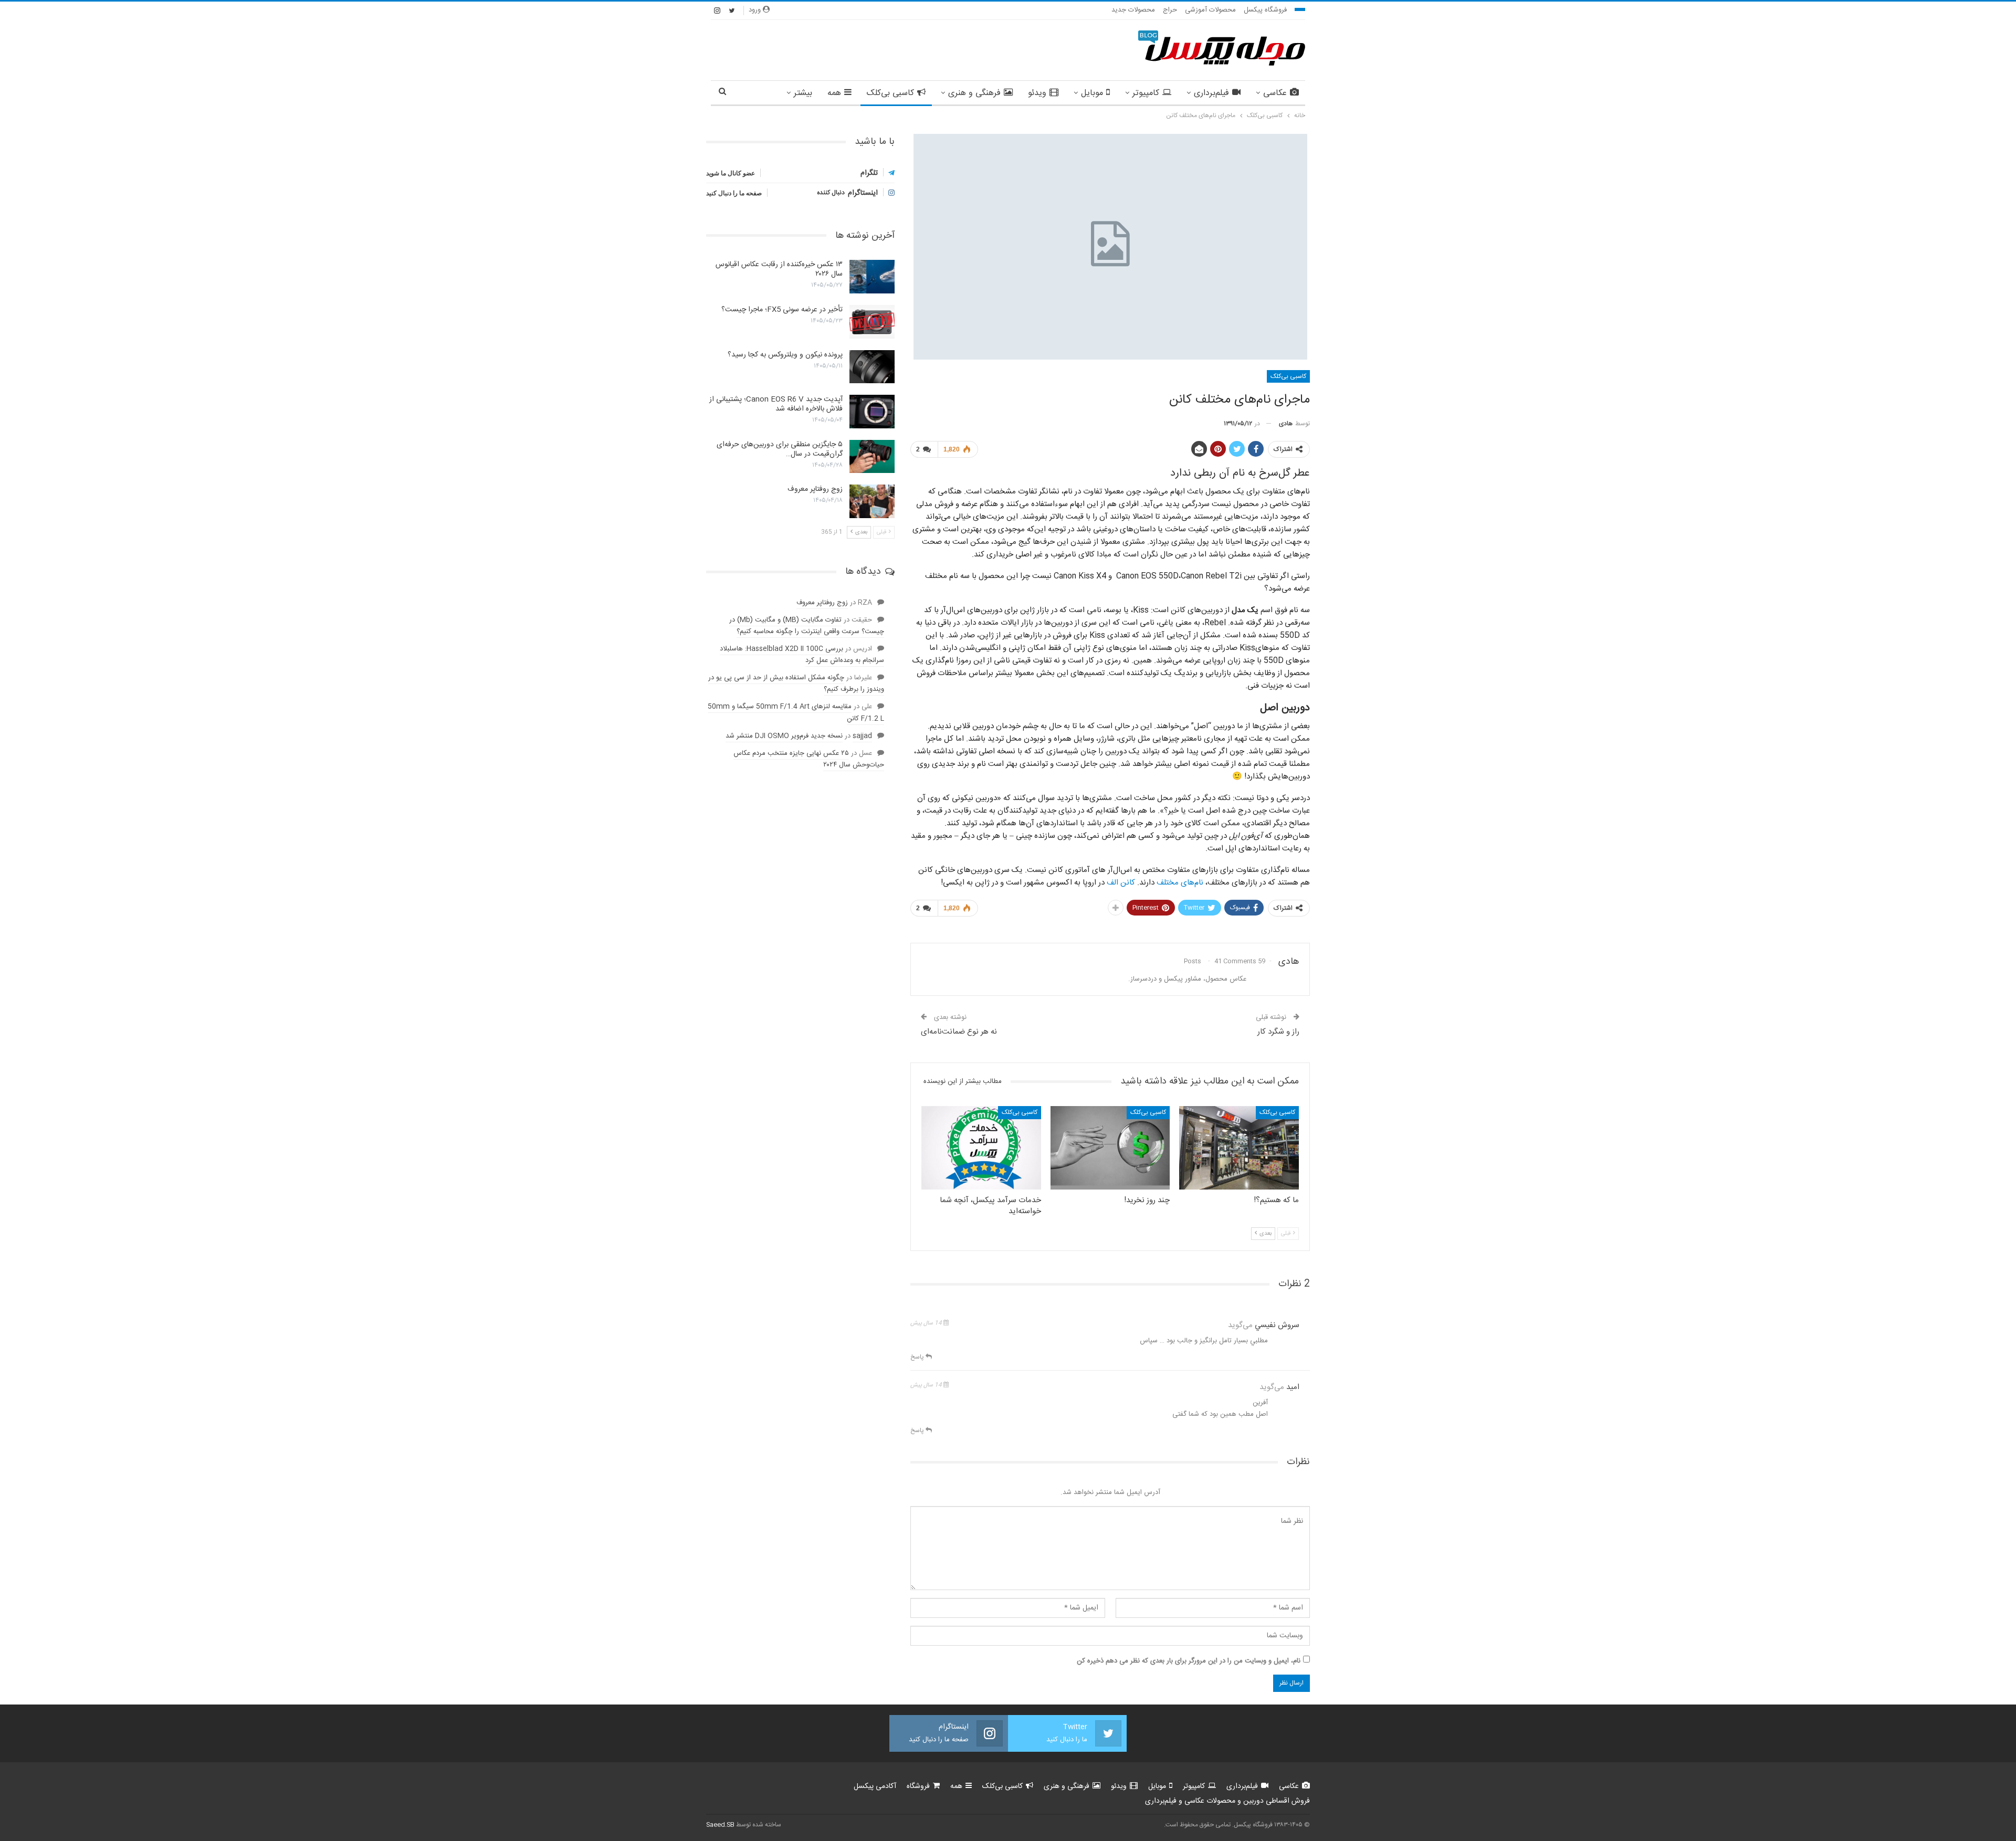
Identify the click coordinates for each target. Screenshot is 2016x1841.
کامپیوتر (1146, 93)
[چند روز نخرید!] (1110, 1148)
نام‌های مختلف (1180, 883)
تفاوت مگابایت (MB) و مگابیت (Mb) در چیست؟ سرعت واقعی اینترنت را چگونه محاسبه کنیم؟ (807, 626)
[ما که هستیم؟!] (1239, 1148)
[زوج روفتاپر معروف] (872, 501)
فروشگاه (918, 1786)
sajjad (862, 736)
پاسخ (918, 1357)
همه (834, 93)
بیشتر (803, 93)
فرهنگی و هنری (974, 93)
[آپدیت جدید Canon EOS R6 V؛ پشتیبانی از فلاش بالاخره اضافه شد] (872, 412)
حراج (1170, 10)
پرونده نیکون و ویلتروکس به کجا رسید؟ (785, 355)
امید (1293, 1387)
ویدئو (1037, 93)
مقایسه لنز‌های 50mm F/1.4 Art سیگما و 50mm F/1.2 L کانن (796, 712)
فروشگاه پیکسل (1265, 10)
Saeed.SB (720, 1825)
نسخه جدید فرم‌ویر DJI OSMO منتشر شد (784, 736)
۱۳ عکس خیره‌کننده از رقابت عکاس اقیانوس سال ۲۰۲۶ (779, 269)
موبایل (1092, 93)
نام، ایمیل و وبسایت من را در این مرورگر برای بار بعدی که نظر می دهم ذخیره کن (1189, 1661)
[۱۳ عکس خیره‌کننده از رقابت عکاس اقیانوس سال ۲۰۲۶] (872, 277)
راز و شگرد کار (1278, 1032)
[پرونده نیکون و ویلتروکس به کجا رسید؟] (872, 367)
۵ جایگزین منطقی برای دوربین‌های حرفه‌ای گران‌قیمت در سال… (780, 449)
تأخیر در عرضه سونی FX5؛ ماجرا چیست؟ (782, 310)
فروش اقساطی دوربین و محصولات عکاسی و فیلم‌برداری (1227, 1801)
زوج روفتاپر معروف (815, 489)
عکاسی (1275, 93)
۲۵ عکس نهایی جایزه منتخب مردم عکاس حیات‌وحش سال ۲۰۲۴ (809, 759)
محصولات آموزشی (1210, 10)
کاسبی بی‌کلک (890, 93)
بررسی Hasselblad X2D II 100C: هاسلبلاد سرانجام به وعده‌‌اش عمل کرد (802, 655)
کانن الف (1121, 883)
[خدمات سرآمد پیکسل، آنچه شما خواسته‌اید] (981, 1148)
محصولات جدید (1133, 10)
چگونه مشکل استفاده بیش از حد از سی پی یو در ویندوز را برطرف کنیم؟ (796, 683)
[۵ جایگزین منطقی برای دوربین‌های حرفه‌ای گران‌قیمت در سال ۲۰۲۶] (872, 457)
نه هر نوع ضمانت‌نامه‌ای (959, 1032)
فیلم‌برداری (1211, 93)
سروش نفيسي (1277, 1325)
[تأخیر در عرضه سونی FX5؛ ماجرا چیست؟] (872, 322)
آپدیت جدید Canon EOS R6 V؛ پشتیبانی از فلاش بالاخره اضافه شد (776, 404)
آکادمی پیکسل (875, 1786)
